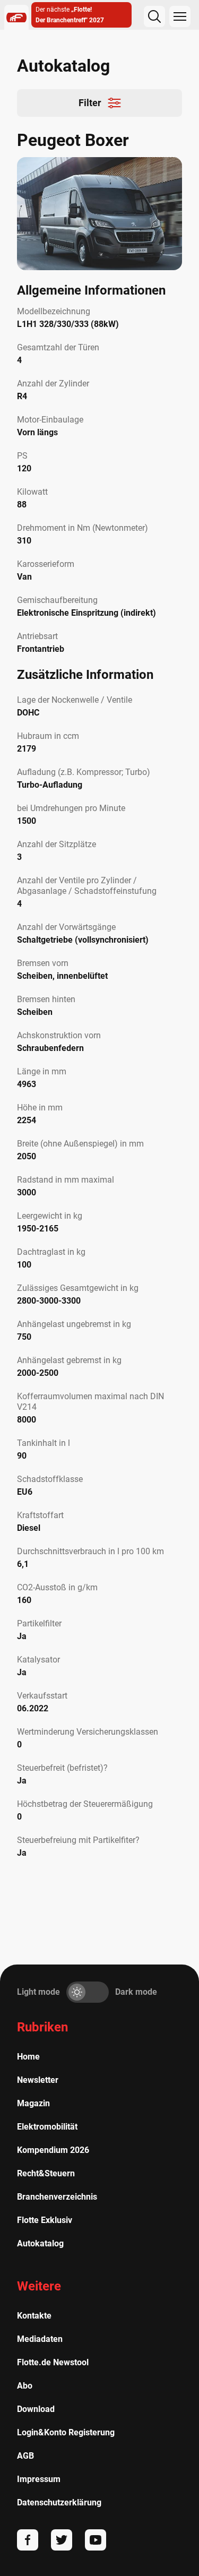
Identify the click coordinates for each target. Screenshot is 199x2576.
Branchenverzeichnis (57, 2197)
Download (36, 2409)
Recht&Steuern (46, 2173)
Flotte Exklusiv (45, 2220)
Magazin (33, 2103)
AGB (25, 2456)
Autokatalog (40, 2243)
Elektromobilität (47, 2127)
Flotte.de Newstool (53, 2362)
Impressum (39, 2479)
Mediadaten (40, 2339)
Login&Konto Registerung (66, 2432)
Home (28, 2057)
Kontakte (34, 2316)
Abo (25, 2386)
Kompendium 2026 (53, 2150)
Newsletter (38, 2080)
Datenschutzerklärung (59, 2502)
